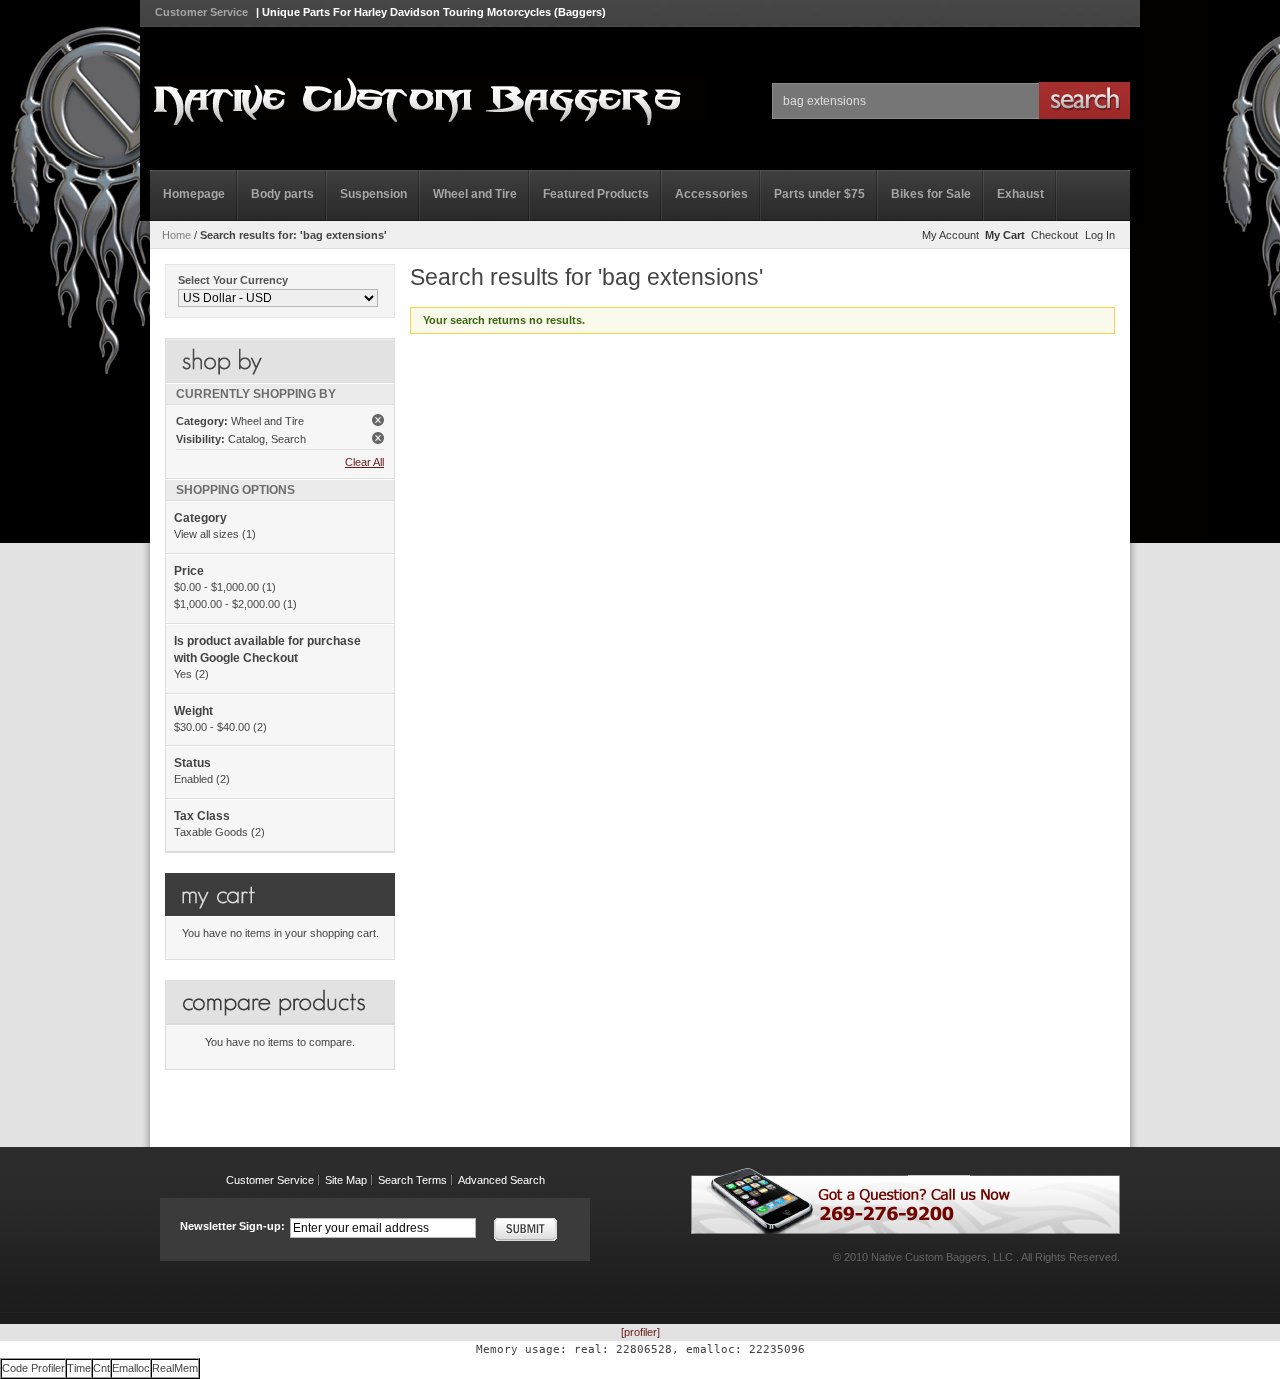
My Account (950, 235)
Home (176, 235)
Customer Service (201, 12)
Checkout (1054, 235)
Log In (1100, 235)
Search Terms (412, 1180)
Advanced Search (501, 1180)
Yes (183, 674)
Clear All (364, 462)
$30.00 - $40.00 (212, 727)
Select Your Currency (233, 280)
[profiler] (640, 1332)
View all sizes (206, 534)
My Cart (1005, 235)
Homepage (194, 194)
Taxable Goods (211, 832)
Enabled (193, 779)
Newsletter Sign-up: (232, 1226)
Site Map (346, 1180)
